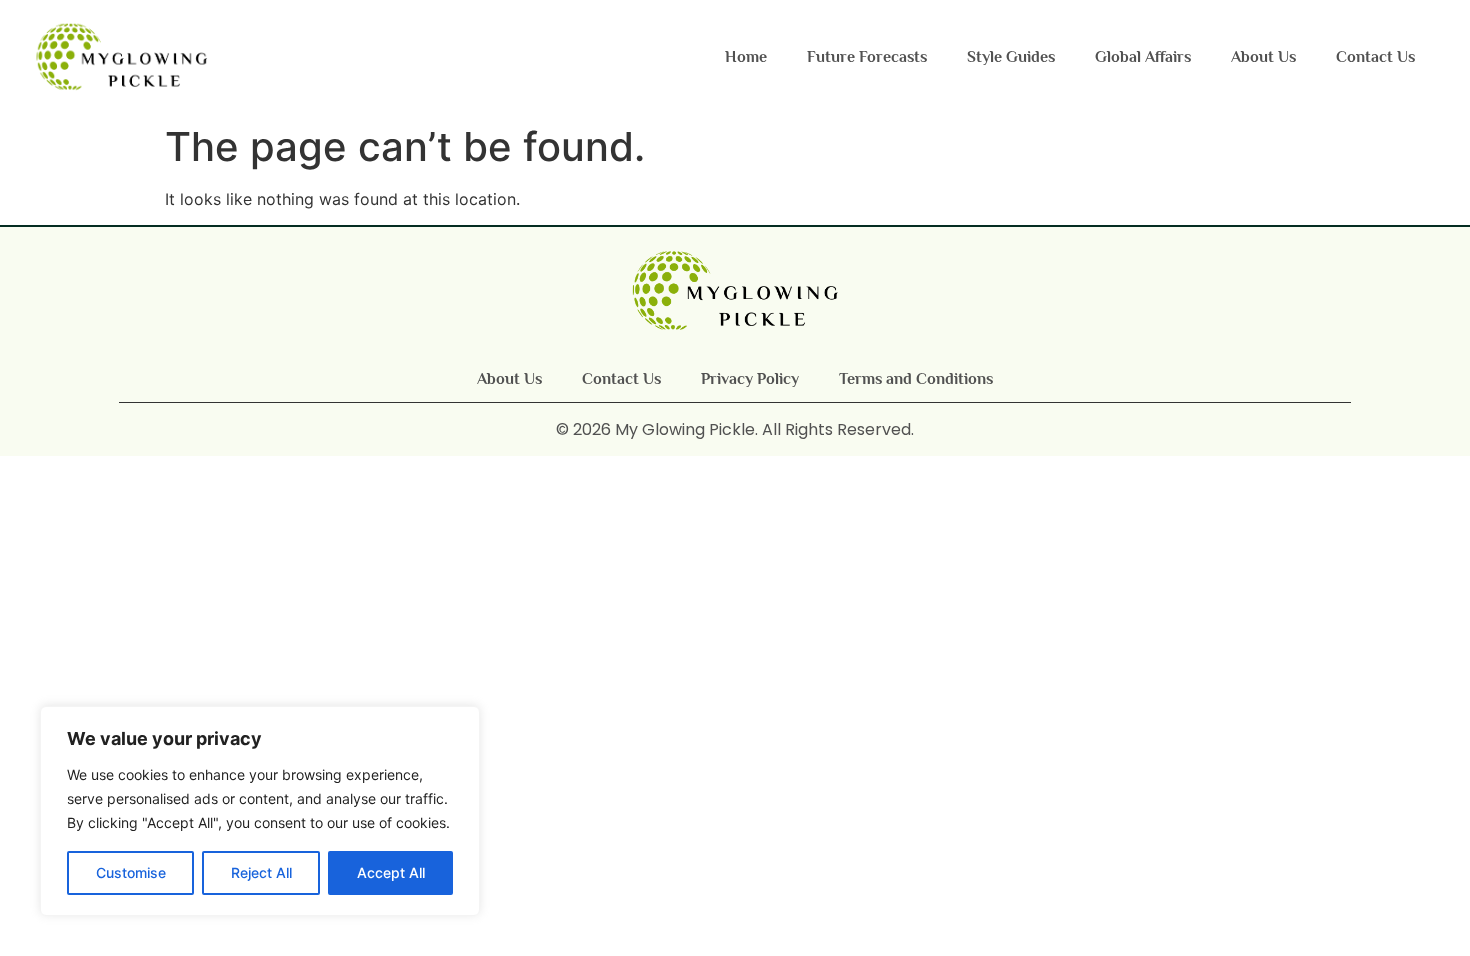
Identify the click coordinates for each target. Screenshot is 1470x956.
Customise (131, 872)
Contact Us (1375, 57)
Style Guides (1011, 57)
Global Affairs (1143, 57)
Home (746, 57)
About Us (1263, 57)
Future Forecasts (867, 57)
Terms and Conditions (916, 379)
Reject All (261, 872)
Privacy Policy (750, 379)
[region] (260, 811)
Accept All (391, 872)
